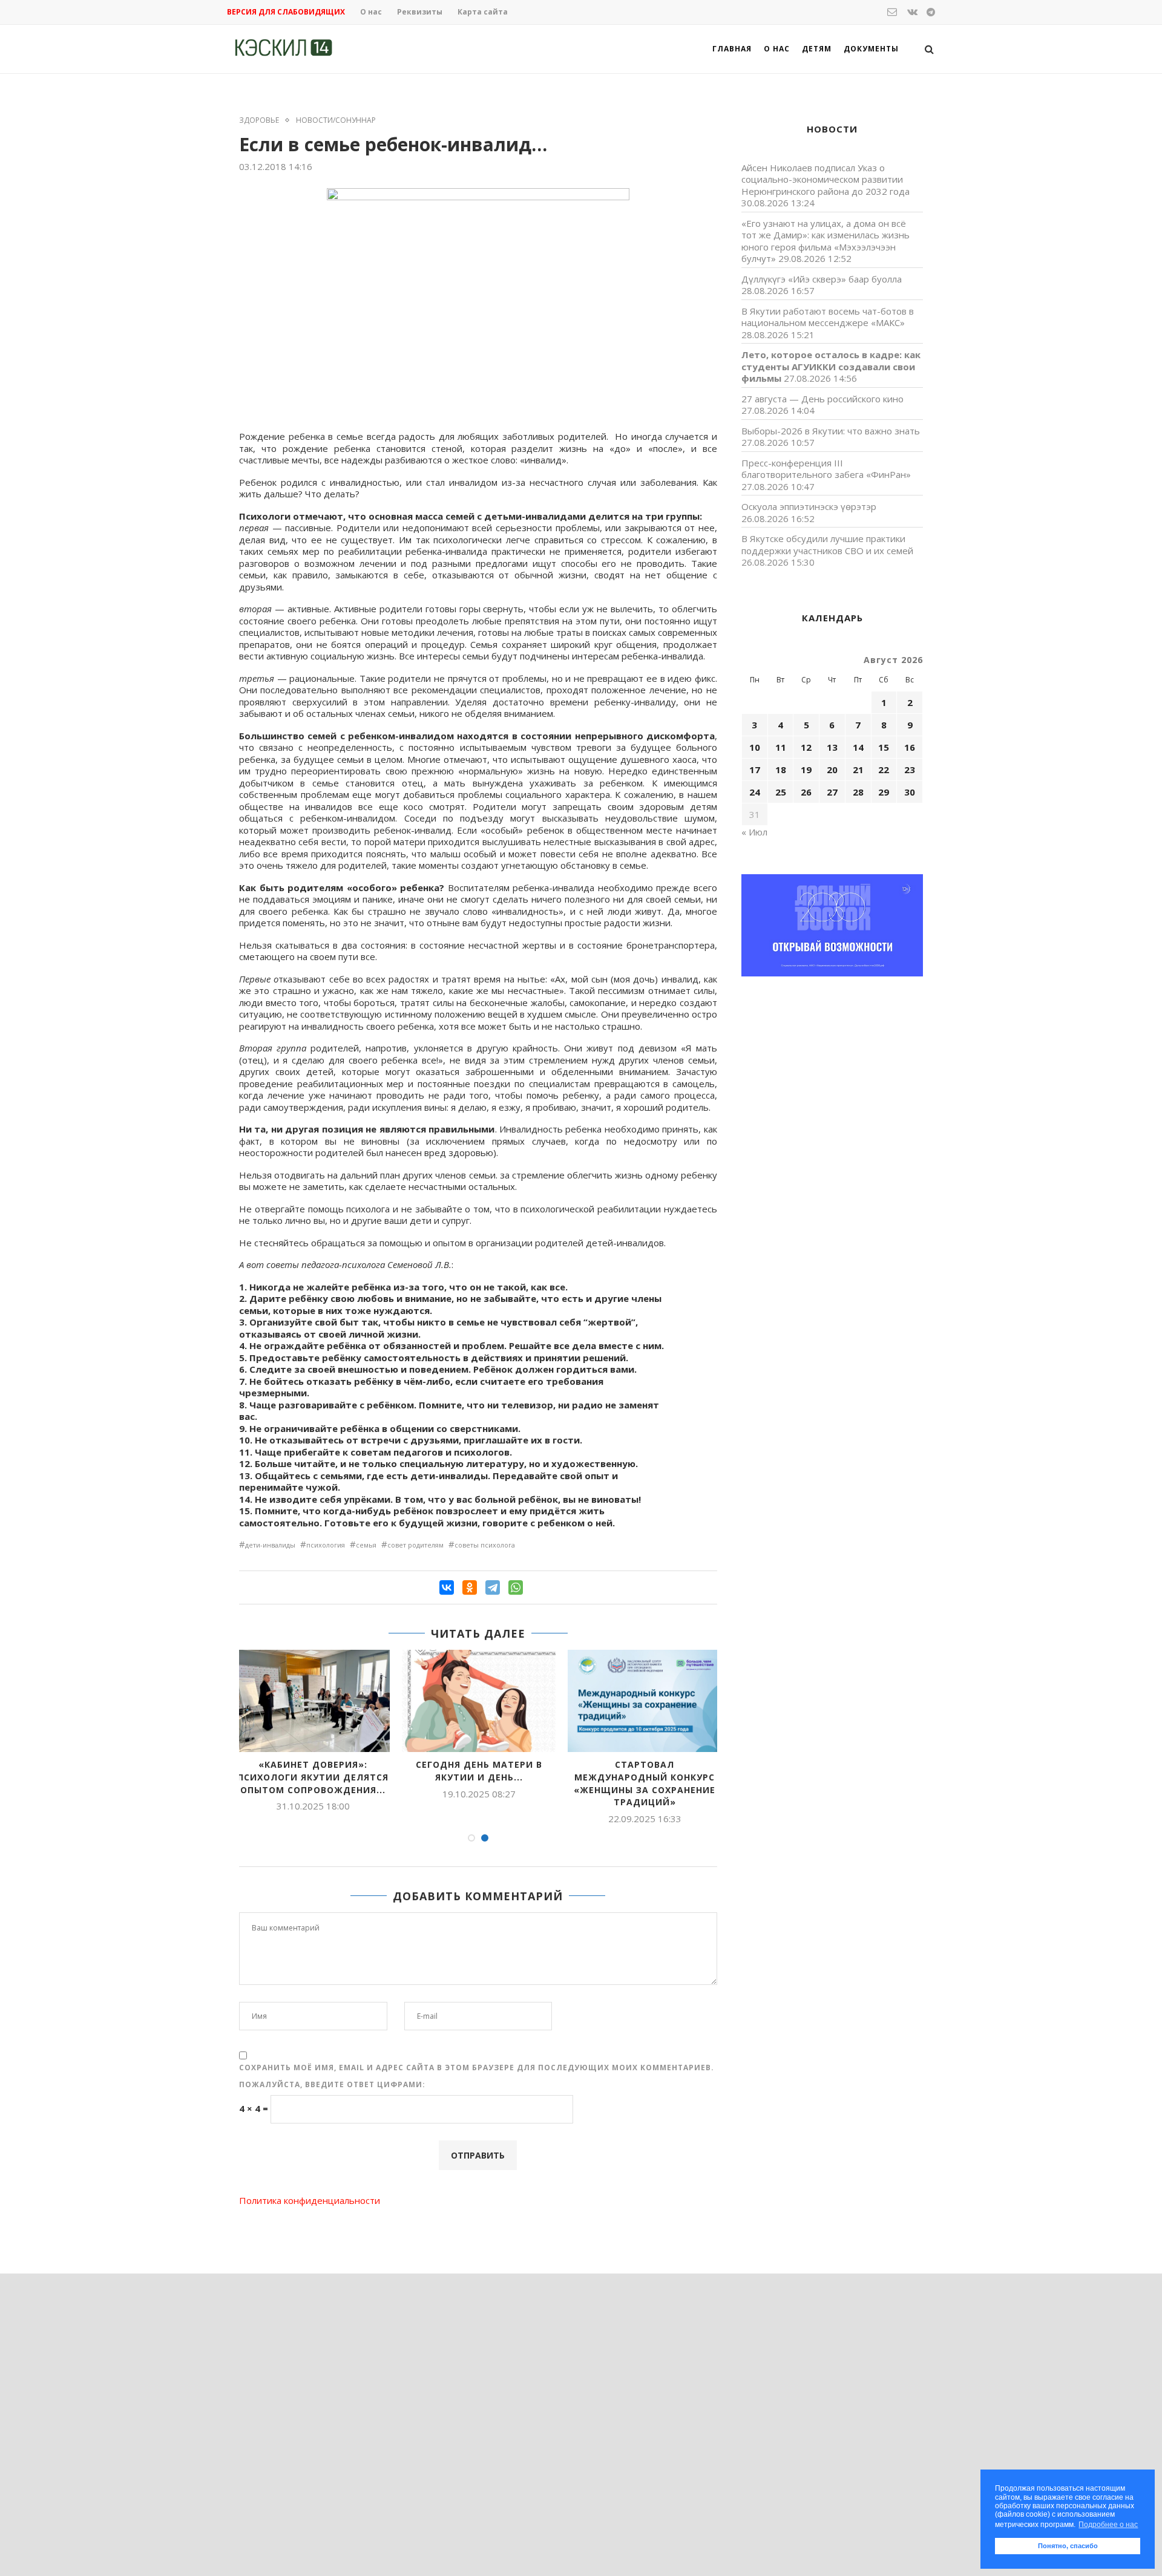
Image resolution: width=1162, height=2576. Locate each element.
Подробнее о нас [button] (1108, 2525)
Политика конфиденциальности (310, 2200)
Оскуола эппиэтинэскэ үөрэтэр (809, 506)
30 (910, 792)
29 (884, 792)
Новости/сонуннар (336, 120)
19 (806, 770)
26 (806, 792)
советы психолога (485, 1545)
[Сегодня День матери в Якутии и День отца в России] (479, 1701)
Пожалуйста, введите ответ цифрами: (332, 2084)
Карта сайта (483, 12)
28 (858, 792)
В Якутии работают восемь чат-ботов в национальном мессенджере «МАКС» (828, 317)
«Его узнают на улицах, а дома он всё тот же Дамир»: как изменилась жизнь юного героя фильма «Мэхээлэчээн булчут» (826, 241)
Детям (817, 49)
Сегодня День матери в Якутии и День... (479, 1771)
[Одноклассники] (470, 1587)
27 (832, 792)
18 (781, 770)
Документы (871, 49)
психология (326, 1545)
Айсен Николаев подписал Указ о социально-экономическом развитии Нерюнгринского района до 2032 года (826, 179)
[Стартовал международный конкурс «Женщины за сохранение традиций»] (645, 1701)
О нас (371, 12)
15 (884, 747)
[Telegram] (493, 1587)
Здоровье (259, 120)
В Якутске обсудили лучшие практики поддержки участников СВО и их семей (827, 544)
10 (755, 747)
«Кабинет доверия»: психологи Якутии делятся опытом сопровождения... (313, 1777)
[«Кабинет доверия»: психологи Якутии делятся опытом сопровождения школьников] (313, 1701)
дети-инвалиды (270, 1545)
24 (755, 792)
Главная (732, 49)
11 (781, 747)
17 (755, 770)
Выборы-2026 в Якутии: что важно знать (831, 431)
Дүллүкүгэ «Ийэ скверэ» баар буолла (822, 279)
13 (832, 747)
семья (366, 1545)
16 (910, 747)
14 (858, 747)
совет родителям (415, 1545)
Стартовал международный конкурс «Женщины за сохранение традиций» (645, 1783)
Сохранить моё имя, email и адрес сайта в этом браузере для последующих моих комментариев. (477, 2068)
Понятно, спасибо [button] (1068, 2546)
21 (858, 770)
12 (806, 747)
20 (832, 770)
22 (884, 770)
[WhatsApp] (516, 1587)
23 (910, 770)
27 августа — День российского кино (822, 399)
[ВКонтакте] (447, 1587)
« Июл (754, 832)
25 (781, 792)
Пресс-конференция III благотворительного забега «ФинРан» (826, 469)
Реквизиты (420, 12)
